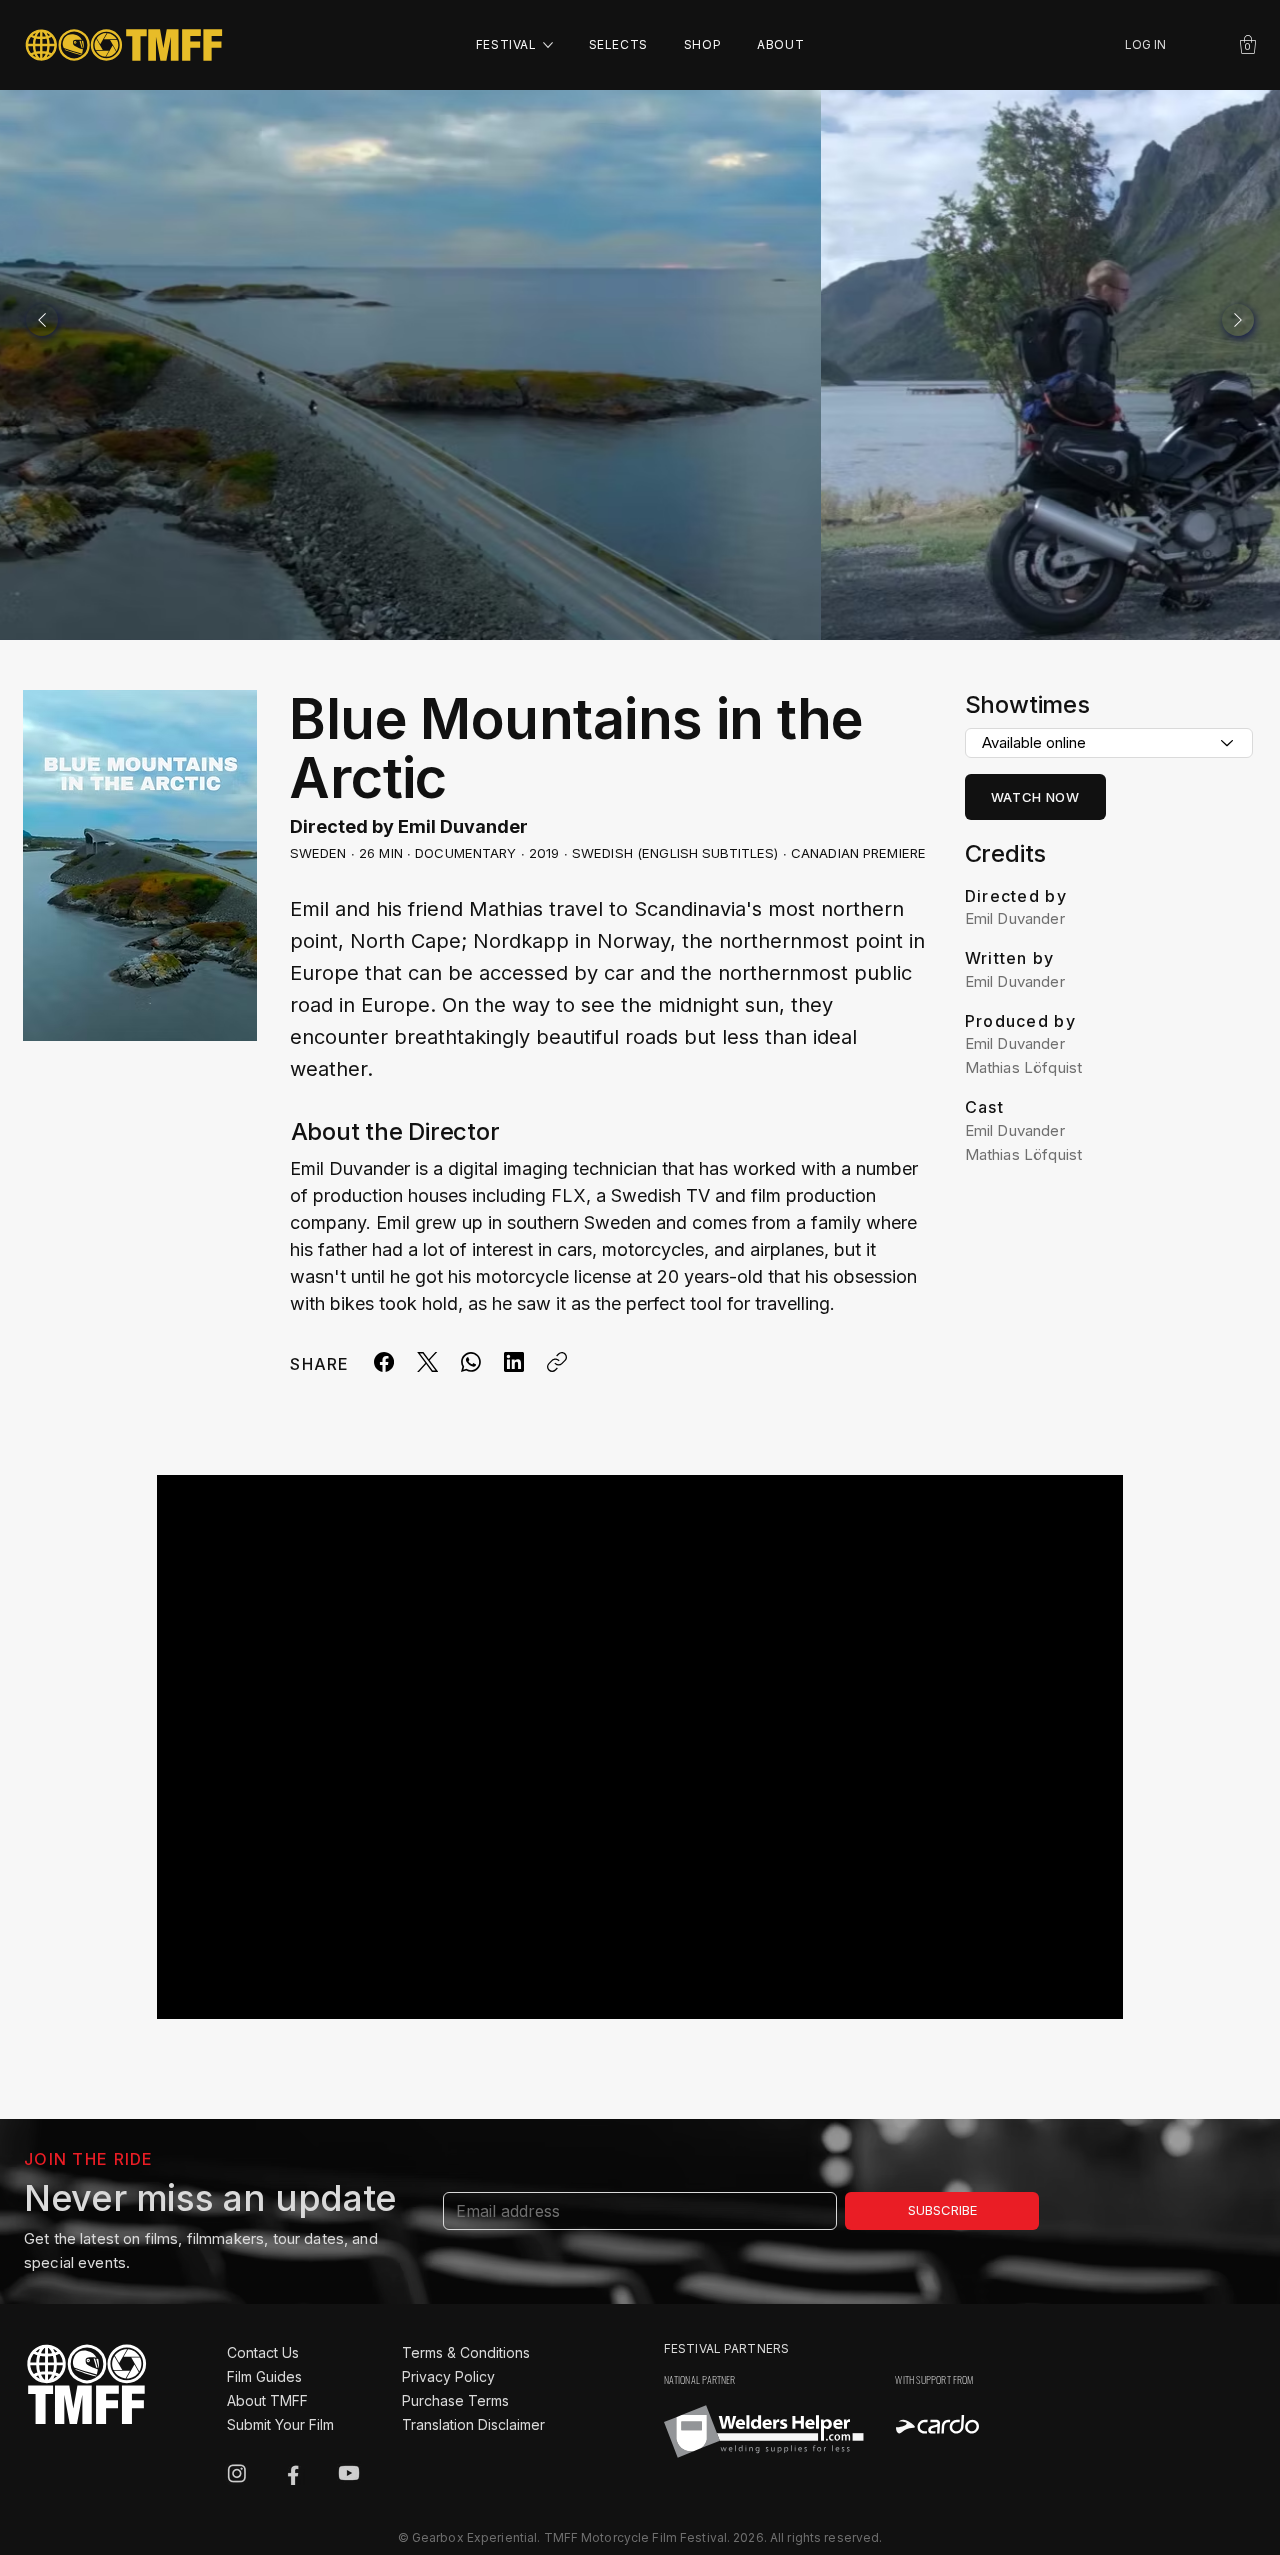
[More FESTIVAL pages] (548, 45)
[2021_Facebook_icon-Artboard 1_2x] (293, 2473)
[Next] (1238, 320)
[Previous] (42, 320)
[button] (1248, 44)
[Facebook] (384, 1362)
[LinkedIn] (514, 1362)
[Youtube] (349, 2473)
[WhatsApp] (471, 1362)
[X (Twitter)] (427, 1362)
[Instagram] (237, 2473)
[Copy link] (557, 1362)
